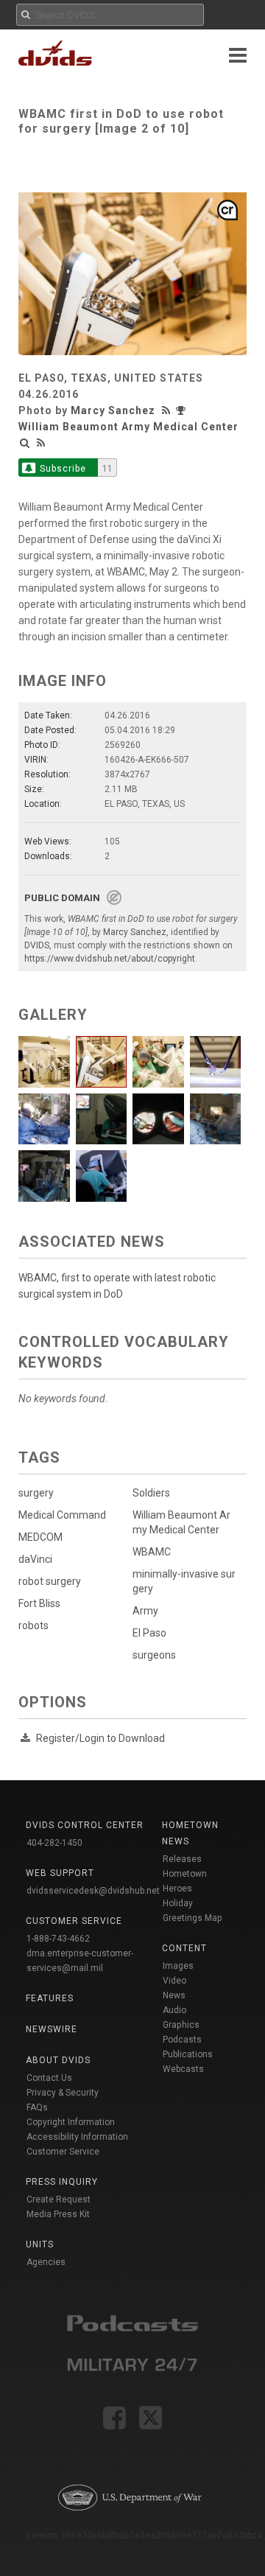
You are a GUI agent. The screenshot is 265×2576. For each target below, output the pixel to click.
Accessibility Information (77, 2137)
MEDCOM (40, 1537)
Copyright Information (71, 2122)
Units (40, 2244)
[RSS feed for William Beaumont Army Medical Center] (41, 443)
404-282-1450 (54, 1843)
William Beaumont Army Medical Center (128, 427)
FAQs (37, 2107)
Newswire (52, 2029)
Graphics (181, 2025)
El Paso (149, 1633)
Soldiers (151, 1493)
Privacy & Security (63, 2093)
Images (178, 1966)
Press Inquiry (62, 2182)
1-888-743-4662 (58, 1939)
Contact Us (49, 2078)
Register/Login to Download (100, 1738)
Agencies (46, 2262)
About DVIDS (58, 2060)
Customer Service (63, 2152)
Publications (188, 2054)
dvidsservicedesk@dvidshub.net (93, 1891)
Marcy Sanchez (113, 410)
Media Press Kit (58, 2214)
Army (145, 1611)
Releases (182, 1859)
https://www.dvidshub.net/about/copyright (110, 959)
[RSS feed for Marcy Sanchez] (168, 410)
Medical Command (62, 1515)
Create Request (59, 2199)
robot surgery (50, 1581)
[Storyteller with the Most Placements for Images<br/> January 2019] (183, 410)
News (174, 1995)
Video (174, 1981)
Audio (174, 2010)
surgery (36, 1493)
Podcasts (182, 2040)
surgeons (154, 1655)
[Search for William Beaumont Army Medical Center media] (25, 443)
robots (33, 1625)
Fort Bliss (39, 1603)
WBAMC (152, 1552)
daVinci (35, 1559)
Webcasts (183, 2069)
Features (50, 1998)
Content (184, 1948)
